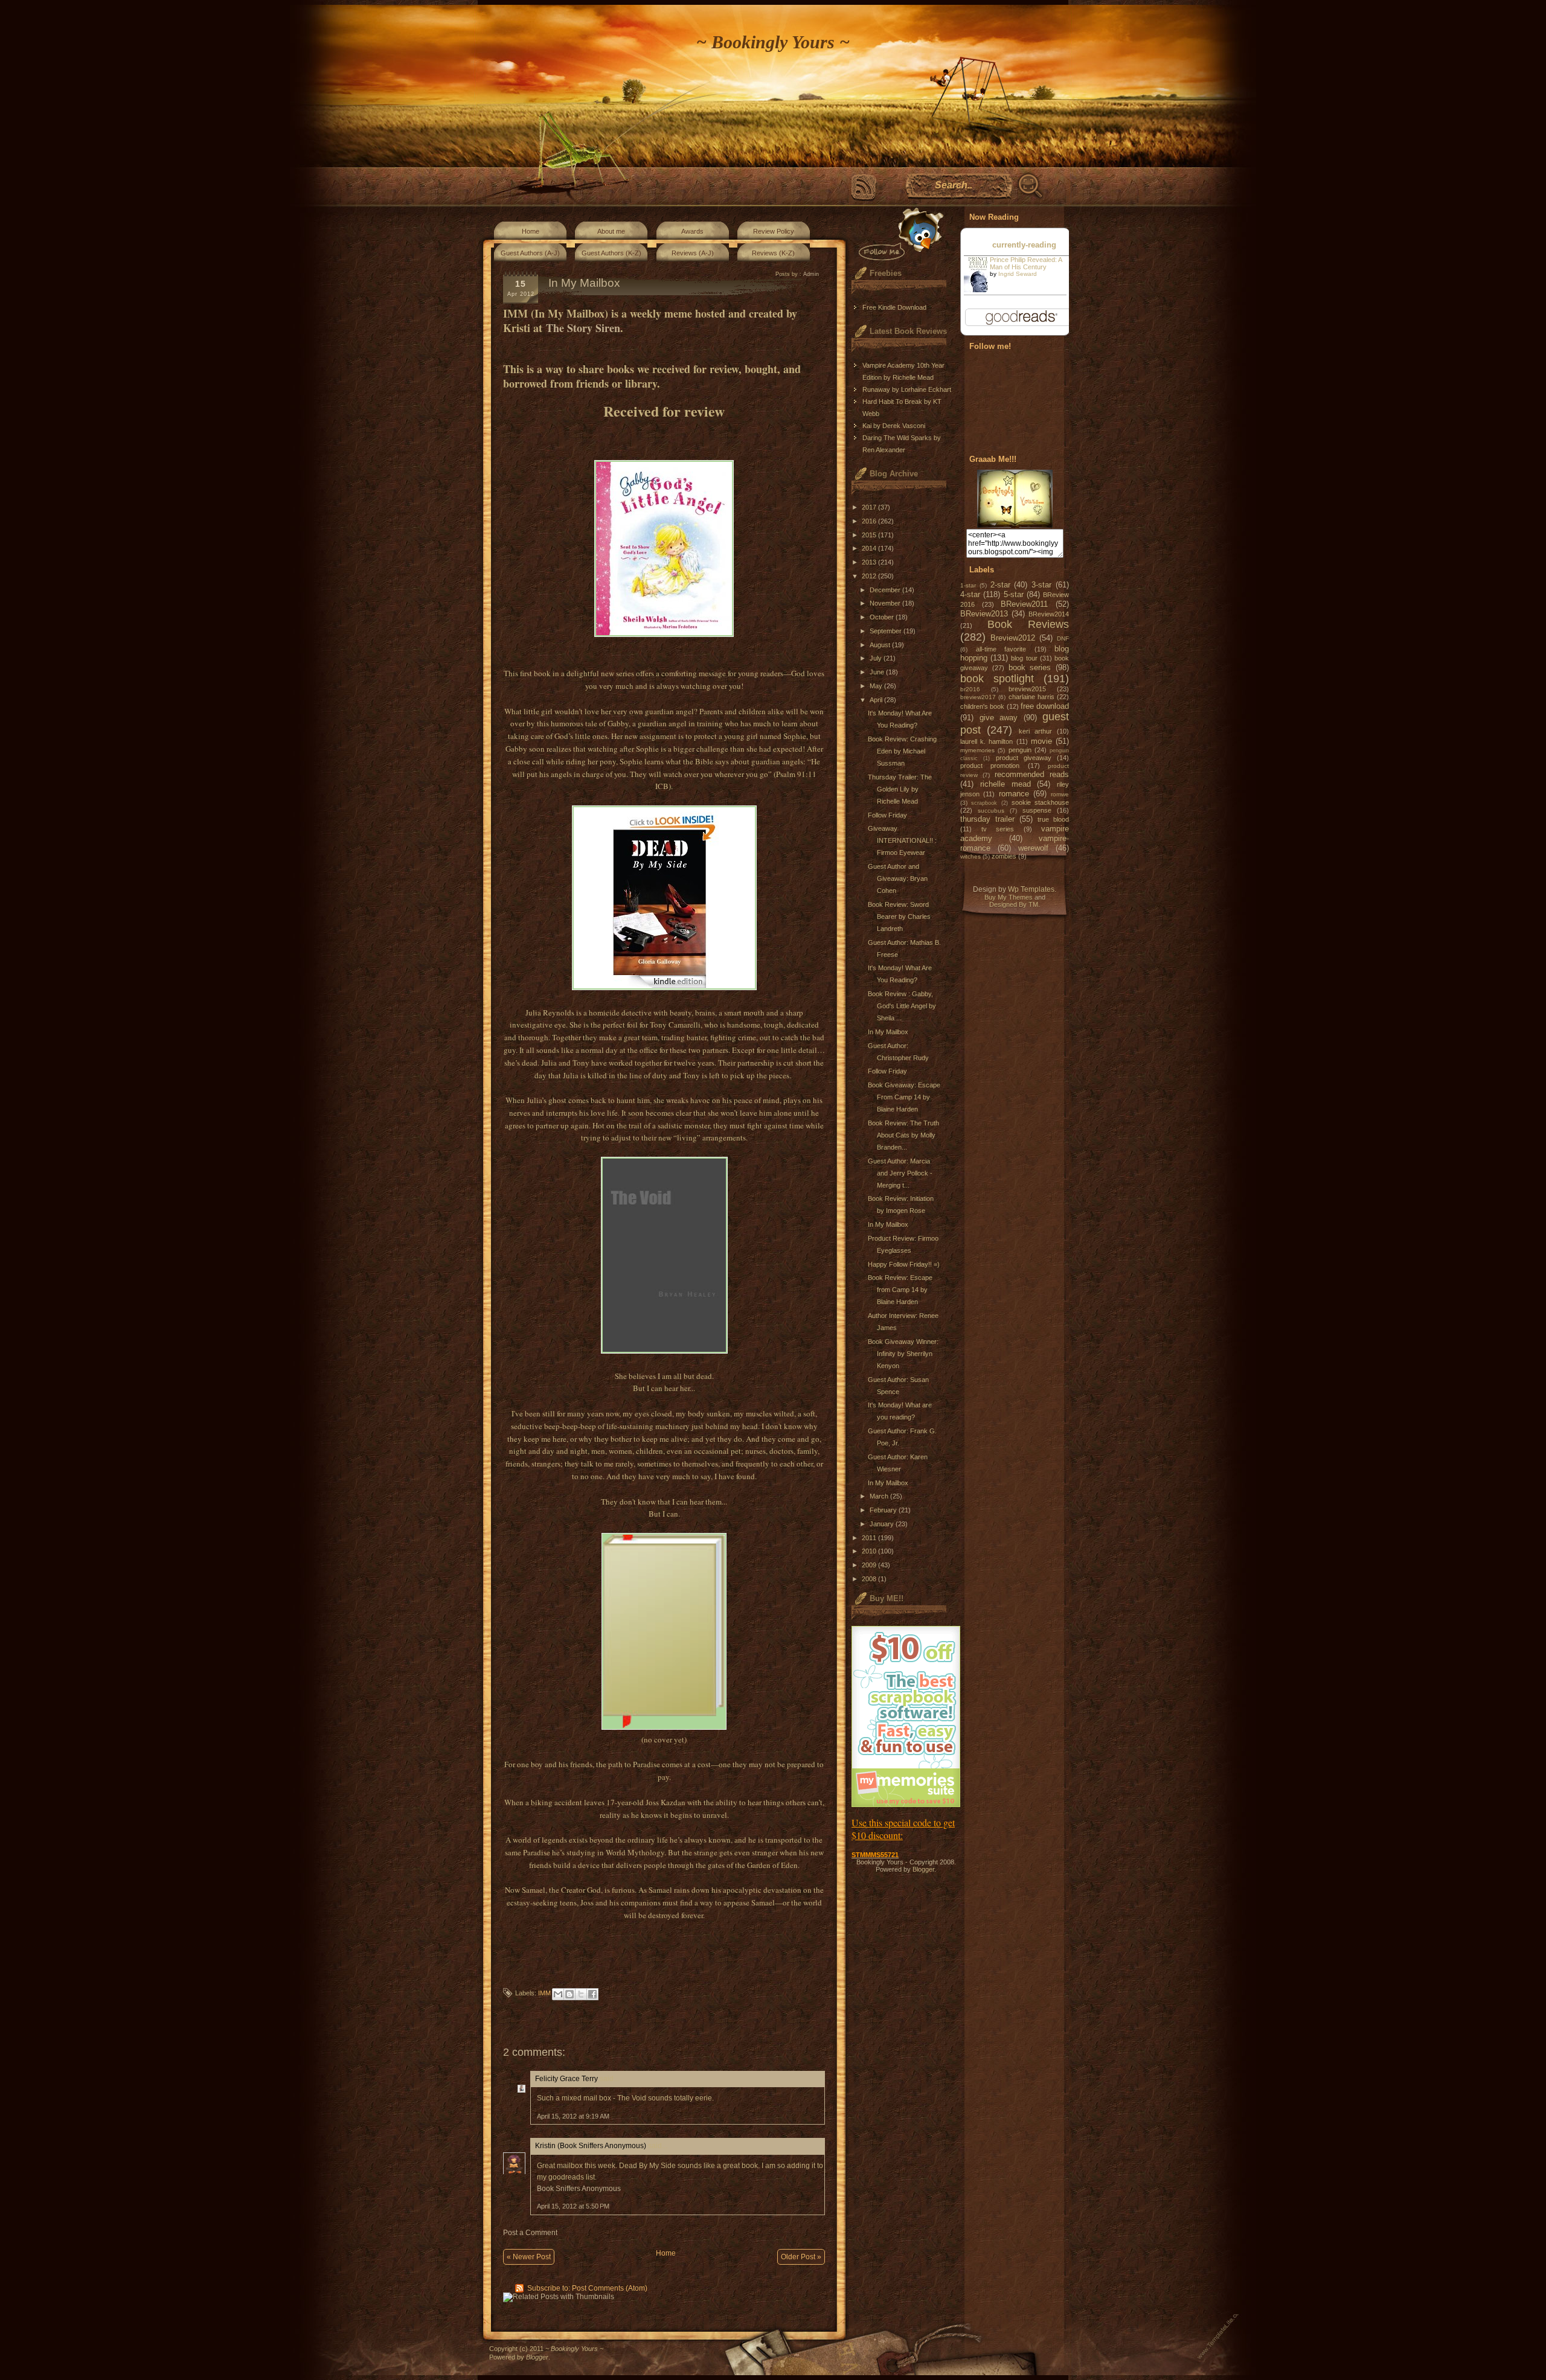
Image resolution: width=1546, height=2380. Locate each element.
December (886, 590)
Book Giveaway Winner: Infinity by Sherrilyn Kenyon (903, 1354)
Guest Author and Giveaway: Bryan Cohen (898, 878)
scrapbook (984, 803)
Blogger (923, 1869)
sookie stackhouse (1040, 802)
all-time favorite (1001, 649)
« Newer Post (529, 2257)
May (877, 686)
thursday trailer (987, 819)
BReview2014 (1049, 614)
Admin (811, 274)
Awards (692, 231)
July (877, 658)
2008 (870, 1579)
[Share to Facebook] (592, 1994)
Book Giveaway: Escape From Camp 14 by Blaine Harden (904, 1097)
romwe (1060, 794)
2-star (1000, 585)
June (878, 672)
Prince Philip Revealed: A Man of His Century (1026, 263)
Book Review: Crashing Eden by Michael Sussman (902, 751)
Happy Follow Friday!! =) (904, 1264)
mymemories (977, 750)
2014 (870, 548)
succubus (991, 811)
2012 (870, 576)
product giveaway (1024, 758)
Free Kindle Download (894, 307)
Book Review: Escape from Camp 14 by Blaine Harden (900, 1290)
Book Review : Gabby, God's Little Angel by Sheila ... (902, 1006)
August (881, 645)
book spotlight (997, 679)
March (880, 1496)
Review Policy (774, 231)
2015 (870, 535)
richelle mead (1006, 784)
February (884, 1510)
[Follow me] (899, 234)
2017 (870, 507)
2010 (870, 1551)
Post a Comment (530, 2233)
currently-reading (1024, 245)
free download (1045, 706)
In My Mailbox (888, 1032)
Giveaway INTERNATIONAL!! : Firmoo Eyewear (902, 840)
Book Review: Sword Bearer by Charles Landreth (899, 916)
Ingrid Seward (1018, 274)
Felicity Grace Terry (566, 2079)
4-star (970, 594)
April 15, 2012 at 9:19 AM (573, 2116)
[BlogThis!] (569, 1994)
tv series (998, 829)
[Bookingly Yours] (1015, 525)
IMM (544, 1993)
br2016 (970, 689)
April (877, 700)
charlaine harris (1031, 697)
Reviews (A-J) (693, 253)
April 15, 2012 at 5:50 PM (573, 2206)
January (883, 1524)
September (887, 631)
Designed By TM (1014, 904)
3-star (1041, 585)
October (883, 617)
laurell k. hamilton (986, 741)
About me (611, 231)
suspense (1037, 810)
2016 (870, 521)
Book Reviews (1028, 624)
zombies (1004, 856)
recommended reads (1032, 774)
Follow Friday (887, 815)
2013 (870, 562)
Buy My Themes (1009, 897)
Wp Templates (1031, 889)
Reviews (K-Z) (773, 253)
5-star (1014, 594)
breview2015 (1027, 689)
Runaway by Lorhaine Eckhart (907, 389)
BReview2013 (984, 614)
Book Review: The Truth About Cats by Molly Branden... (903, 1135)
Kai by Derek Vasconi (894, 426)
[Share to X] (581, 1994)
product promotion (990, 766)
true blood (1053, 819)
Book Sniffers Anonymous (579, 2189)
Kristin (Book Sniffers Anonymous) (591, 2146)
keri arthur (1035, 731)
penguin (1020, 750)
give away (999, 718)
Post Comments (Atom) (610, 2288)
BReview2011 (1024, 604)
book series (1030, 667)
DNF (1063, 638)
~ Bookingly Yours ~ (773, 42)
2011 (870, 1538)
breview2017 (978, 697)
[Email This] (558, 1994)
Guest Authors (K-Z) (611, 253)
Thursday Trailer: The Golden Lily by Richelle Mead (900, 789)
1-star (968, 585)
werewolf (1033, 848)
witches (970, 856)
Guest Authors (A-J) (530, 253)
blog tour (1024, 658)
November (886, 603)
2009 (870, 1565)
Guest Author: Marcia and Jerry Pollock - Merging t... (900, 1173)
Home (531, 231)
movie (1041, 741)
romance (1014, 794)
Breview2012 (1013, 638)
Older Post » (801, 2257)
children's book (982, 706)
